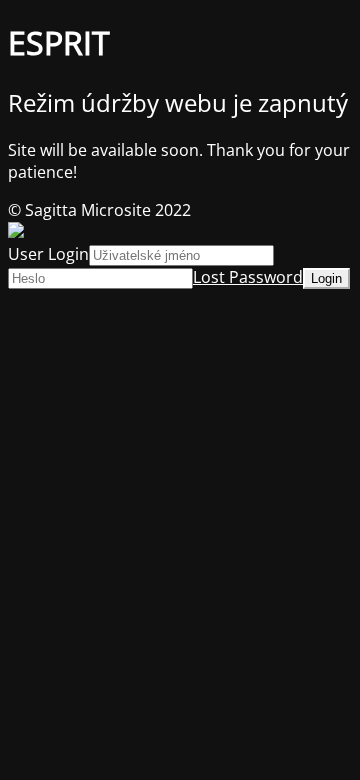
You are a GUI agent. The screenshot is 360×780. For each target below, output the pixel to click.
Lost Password (248, 277)
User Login (48, 254)
